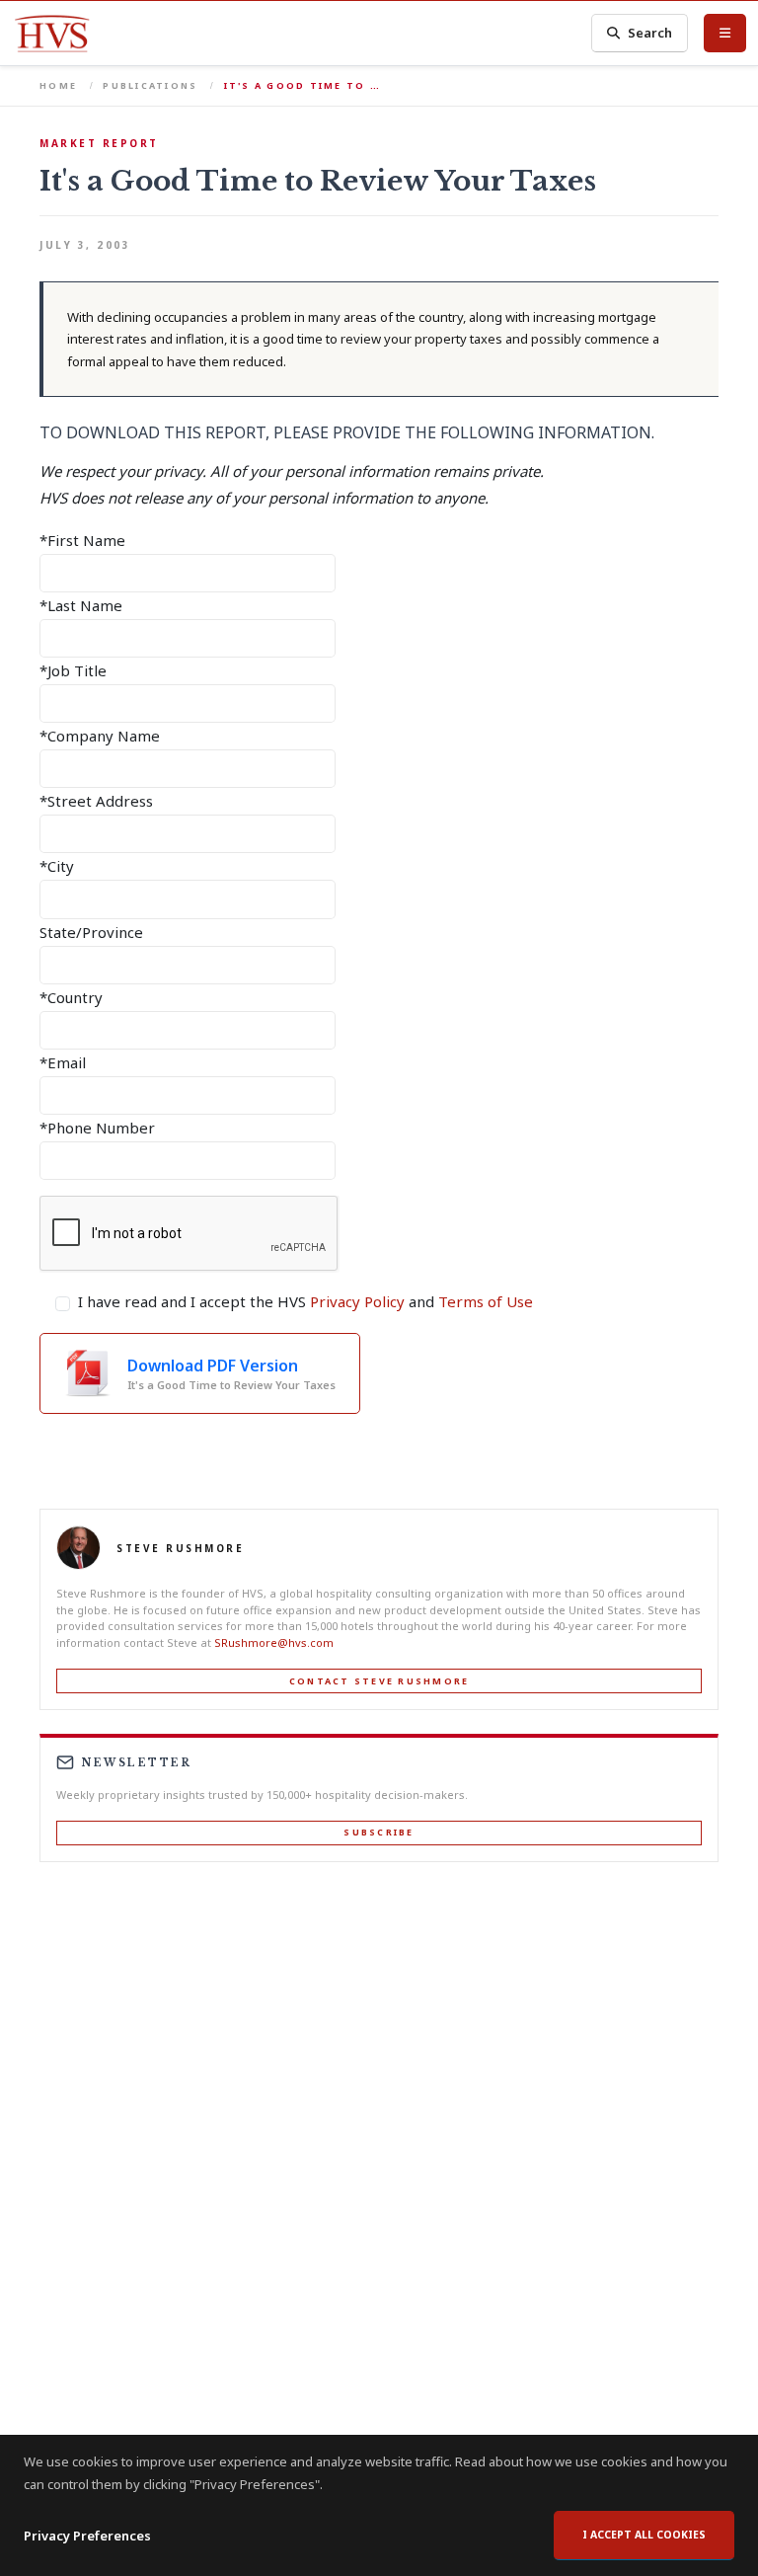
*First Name (82, 540)
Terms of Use (486, 1301)
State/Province (91, 932)
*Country (71, 997)
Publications (150, 85)
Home (58, 85)
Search (650, 33)
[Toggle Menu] (725, 33)
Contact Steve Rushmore (379, 1681)
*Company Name (100, 736)
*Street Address (96, 801)
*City (57, 866)
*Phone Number (97, 1128)
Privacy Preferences (87, 2536)
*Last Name (81, 605)
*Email (63, 1062)
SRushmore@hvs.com (274, 1642)
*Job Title (73, 670)
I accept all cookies (644, 2535)
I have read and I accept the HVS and (305, 1301)
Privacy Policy (357, 1301)
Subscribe (379, 1832)
